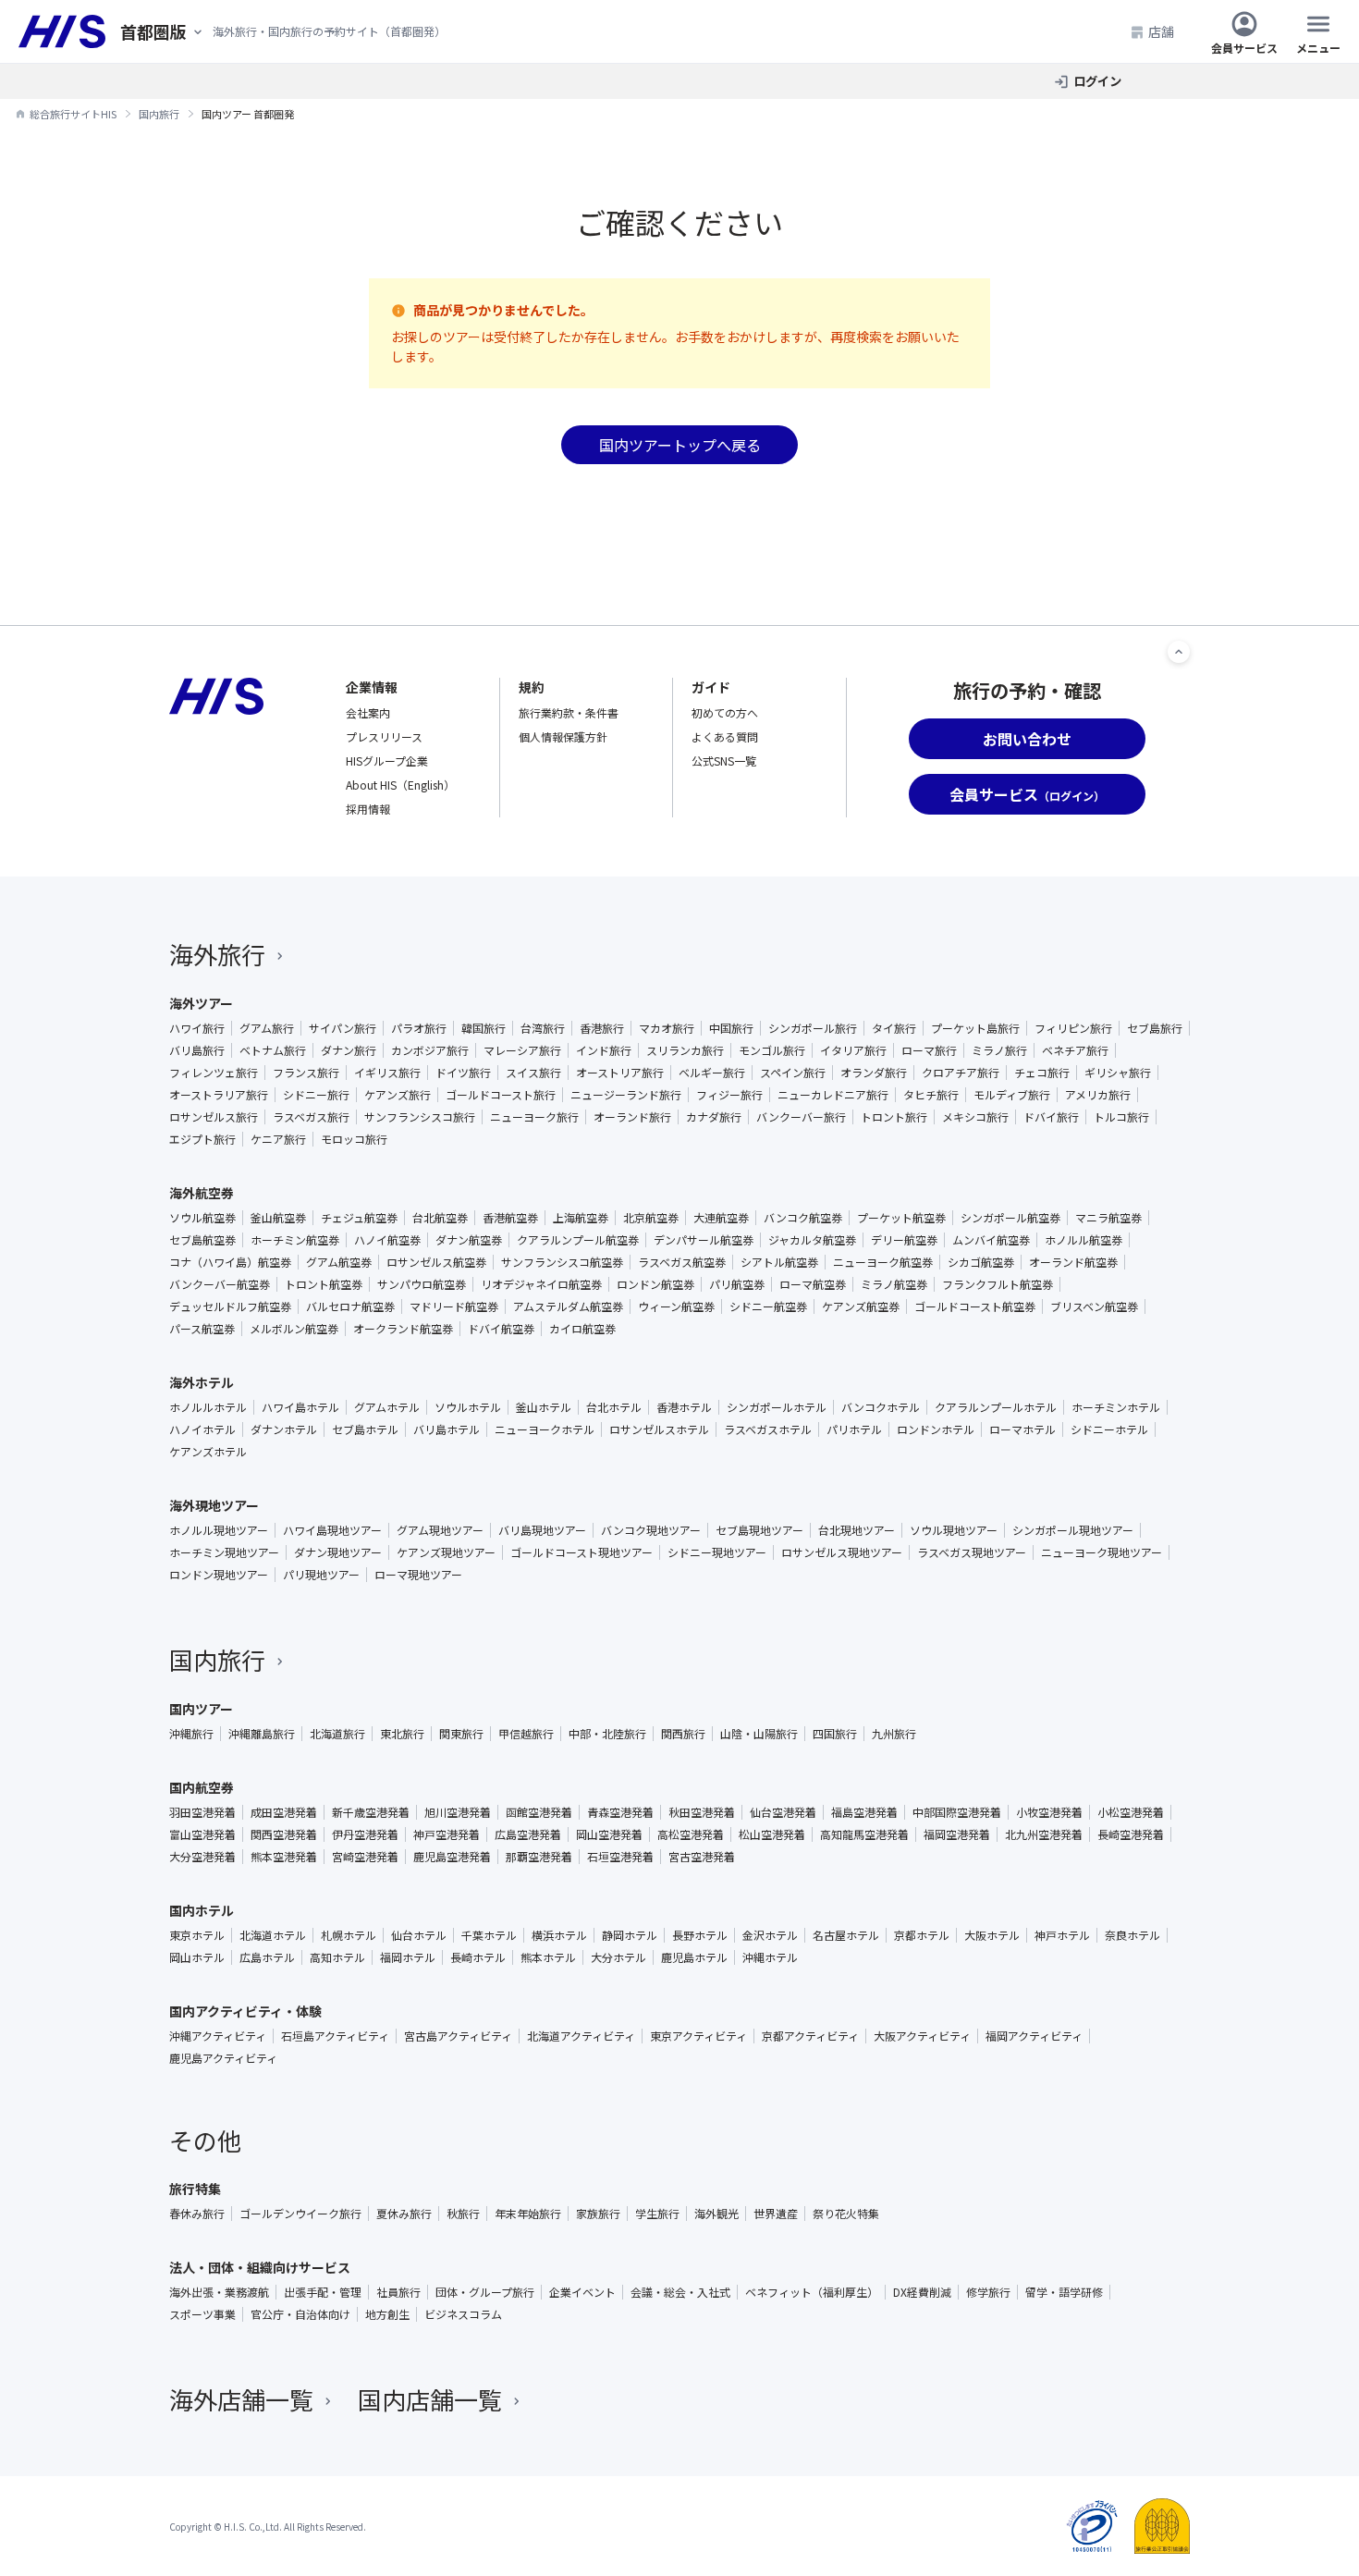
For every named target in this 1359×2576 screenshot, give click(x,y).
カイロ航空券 (582, 1329)
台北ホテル (614, 1407)
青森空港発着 (620, 1812)
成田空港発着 (284, 1812)
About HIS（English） (400, 785)
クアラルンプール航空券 (578, 1240)
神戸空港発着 (447, 1834)
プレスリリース (384, 736)
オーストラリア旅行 (219, 1095)
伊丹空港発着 (365, 1834)
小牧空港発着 (1049, 1812)
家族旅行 (598, 2214)
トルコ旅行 (1121, 1117)
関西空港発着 (284, 1834)
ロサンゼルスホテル (659, 1429)
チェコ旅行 (1042, 1073)
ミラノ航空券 (894, 1284)
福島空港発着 (864, 1812)
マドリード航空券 (454, 1306)
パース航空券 (202, 1329)
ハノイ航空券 (387, 1240)
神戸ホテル (1062, 1935)
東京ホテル (197, 1935)
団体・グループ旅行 (485, 2292)
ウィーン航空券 (676, 1306)
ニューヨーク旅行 (534, 1117)
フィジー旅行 (729, 1095)
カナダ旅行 (714, 1117)
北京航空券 (651, 1218)
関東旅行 (461, 1734)
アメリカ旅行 (1098, 1095)
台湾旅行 (543, 1028)
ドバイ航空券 (501, 1329)
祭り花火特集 (846, 2214)
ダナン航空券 (469, 1240)
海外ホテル (202, 1382)
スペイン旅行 (793, 1073)
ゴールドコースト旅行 (501, 1095)
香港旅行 (602, 1028)
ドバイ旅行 (1051, 1117)
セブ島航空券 (202, 1240)
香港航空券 (510, 1218)
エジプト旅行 (202, 1139)
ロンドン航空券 (655, 1284)
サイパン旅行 (343, 1028)
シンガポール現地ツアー (1073, 1530)
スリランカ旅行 (685, 1050)
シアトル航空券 (779, 1262)
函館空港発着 (539, 1812)
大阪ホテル (992, 1935)
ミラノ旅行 (999, 1050)
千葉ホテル (489, 1935)
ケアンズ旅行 (398, 1095)
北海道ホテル (273, 1935)
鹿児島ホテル (694, 1957)
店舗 (1161, 31)
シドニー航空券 (768, 1306)
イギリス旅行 (387, 1073)
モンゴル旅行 (772, 1050)
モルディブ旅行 (1012, 1095)
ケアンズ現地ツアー (446, 1552)
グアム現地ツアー (440, 1530)
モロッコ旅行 (354, 1139)
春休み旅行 (197, 2214)
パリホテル (854, 1429)
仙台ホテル (419, 1935)
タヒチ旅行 (931, 1095)
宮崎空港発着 (365, 1857)
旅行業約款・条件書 (569, 712)
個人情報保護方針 (563, 736)
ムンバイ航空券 (991, 1240)
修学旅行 (988, 2292)
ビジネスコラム (463, 2314)
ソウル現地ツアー (954, 1530)
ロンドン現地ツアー (219, 1575)
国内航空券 (202, 1787)
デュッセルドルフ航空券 (230, 1306)
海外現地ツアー (214, 1505)
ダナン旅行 (349, 1050)
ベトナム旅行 (273, 1050)
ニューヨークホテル (545, 1429)
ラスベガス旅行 (311, 1117)
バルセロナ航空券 (350, 1306)
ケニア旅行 (278, 1139)
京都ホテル (922, 1935)
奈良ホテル (1132, 1935)
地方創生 (387, 2314)
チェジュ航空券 (359, 1218)
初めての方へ (725, 712)
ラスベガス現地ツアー (972, 1552)
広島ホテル (267, 1957)
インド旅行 (604, 1050)
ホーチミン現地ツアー (224, 1552)
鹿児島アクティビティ (223, 2058)
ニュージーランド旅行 (626, 1095)
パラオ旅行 (419, 1028)
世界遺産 (776, 2214)
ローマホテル (1022, 1429)
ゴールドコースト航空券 (975, 1306)
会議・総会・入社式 (680, 2292)
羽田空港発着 (202, 1812)
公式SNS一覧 (724, 761)
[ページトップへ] (1179, 652)
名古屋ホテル (846, 1935)
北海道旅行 (337, 1734)
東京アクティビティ (698, 2036)
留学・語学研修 (1064, 2292)
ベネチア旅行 (1075, 1050)
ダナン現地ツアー (338, 1552)
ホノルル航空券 (1084, 1240)
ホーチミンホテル (1116, 1407)
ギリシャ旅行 (1118, 1073)
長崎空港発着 (1131, 1834)
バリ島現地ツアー (542, 1530)
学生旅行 (657, 2214)
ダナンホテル (284, 1429)
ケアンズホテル (208, 1452)
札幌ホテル (349, 1935)
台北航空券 (440, 1218)
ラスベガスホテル (768, 1429)
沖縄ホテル (770, 1957)
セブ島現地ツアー (759, 1530)
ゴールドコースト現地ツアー (582, 1552)
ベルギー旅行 (712, 1073)
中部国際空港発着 (957, 1812)
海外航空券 (202, 1193)
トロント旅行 (894, 1117)
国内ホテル (202, 1910)
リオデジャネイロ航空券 (541, 1284)
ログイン (1097, 81)
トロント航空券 (324, 1284)
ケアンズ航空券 (861, 1306)
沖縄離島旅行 (262, 1734)
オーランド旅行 (632, 1117)
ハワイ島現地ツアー (332, 1530)
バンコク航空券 (803, 1218)
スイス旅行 (533, 1073)
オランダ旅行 (874, 1073)
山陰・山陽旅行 (759, 1734)
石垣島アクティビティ (335, 2036)
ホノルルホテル (208, 1407)
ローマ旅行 (929, 1050)
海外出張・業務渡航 (219, 2292)
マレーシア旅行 (522, 1050)
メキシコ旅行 (975, 1117)
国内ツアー (201, 1709)
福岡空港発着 (957, 1834)
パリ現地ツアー (321, 1575)
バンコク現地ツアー (651, 1530)
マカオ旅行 (667, 1028)
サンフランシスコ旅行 (420, 1117)
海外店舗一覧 (241, 2399)
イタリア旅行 (853, 1050)
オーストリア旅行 (620, 1073)
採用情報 (368, 809)
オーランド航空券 (1073, 1262)
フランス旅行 (306, 1073)
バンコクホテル (881, 1407)
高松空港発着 (691, 1834)
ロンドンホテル (936, 1429)
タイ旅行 (894, 1028)
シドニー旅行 (316, 1095)
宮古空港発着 (702, 1857)
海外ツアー (201, 1003)
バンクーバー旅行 (801, 1117)
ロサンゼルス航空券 (436, 1262)
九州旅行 (894, 1734)
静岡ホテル (630, 1935)
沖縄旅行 (191, 1734)
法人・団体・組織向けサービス (260, 2267)
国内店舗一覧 (430, 2399)
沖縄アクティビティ (218, 2036)
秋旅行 (463, 2214)
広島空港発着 (528, 1834)
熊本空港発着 (284, 1857)
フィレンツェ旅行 (214, 1073)
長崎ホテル (478, 1957)
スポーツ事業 (202, 2314)
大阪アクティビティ (922, 2036)
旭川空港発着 (458, 1812)
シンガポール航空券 (1010, 1218)
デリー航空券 (904, 1240)
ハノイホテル (202, 1429)
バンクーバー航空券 (220, 1284)
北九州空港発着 (1044, 1834)
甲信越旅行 (526, 1734)
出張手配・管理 (323, 2292)
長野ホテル (700, 1935)
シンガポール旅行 (813, 1028)
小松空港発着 (1131, 1812)
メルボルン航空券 (294, 1329)
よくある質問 (725, 736)
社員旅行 (398, 2292)
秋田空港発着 (702, 1812)
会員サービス (1244, 47)
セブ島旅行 (1155, 1028)
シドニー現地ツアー (717, 1552)
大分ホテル (618, 1957)
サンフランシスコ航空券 (562, 1262)
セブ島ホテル (365, 1429)
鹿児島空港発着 (452, 1857)
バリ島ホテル (447, 1429)
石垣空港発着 (620, 1857)
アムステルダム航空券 (568, 1306)
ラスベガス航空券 (682, 1262)
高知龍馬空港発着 (864, 1834)
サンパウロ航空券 (422, 1284)
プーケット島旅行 (975, 1028)
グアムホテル (387, 1407)
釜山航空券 (278, 1218)
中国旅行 (731, 1028)
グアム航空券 (339, 1262)
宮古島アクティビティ (458, 2036)
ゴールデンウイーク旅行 (300, 2214)
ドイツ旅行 (463, 1073)
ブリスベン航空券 (1094, 1306)
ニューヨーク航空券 (883, 1262)
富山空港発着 (202, 1834)
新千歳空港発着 (371, 1812)
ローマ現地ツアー (418, 1575)
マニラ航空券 (1108, 1218)
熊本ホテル (548, 1957)
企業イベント (582, 2292)
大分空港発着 (202, 1857)
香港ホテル (684, 1407)
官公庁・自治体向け (300, 2314)
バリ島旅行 (197, 1050)
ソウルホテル (468, 1407)
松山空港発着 (772, 1834)
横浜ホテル (559, 1935)
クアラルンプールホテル (996, 1407)
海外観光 (716, 2214)
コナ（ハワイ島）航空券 (230, 1262)
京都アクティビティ (810, 2036)
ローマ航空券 (813, 1284)
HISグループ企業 (387, 761)
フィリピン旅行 (1073, 1028)
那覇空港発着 (539, 1857)
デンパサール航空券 (704, 1240)
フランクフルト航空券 (998, 1284)
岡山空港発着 (609, 1834)
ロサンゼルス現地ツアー (842, 1552)
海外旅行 (217, 954)
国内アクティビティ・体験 (245, 2011)
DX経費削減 (922, 2292)
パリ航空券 (737, 1284)
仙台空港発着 (783, 1812)
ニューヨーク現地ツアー (1102, 1552)
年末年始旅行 (528, 2214)
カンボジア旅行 (430, 1050)
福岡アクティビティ (1034, 2036)
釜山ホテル (544, 1407)
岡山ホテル (197, 1957)
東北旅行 (402, 1734)
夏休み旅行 (404, 2214)
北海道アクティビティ (581, 2036)
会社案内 (368, 712)
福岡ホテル (408, 1957)
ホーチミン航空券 (295, 1240)
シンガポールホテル (777, 1407)
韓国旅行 (484, 1028)
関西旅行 (683, 1734)
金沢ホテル (770, 1935)
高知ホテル (337, 1957)
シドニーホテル (1109, 1429)
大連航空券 (721, 1218)
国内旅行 (217, 1659)
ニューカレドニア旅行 (833, 1095)
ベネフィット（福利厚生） (812, 2292)
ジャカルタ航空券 (812, 1240)
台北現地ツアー (857, 1530)
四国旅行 (835, 1734)
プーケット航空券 (901, 1218)
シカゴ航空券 (981, 1262)
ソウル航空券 (202, 1218)
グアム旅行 (267, 1028)
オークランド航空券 (403, 1329)
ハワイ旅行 (197, 1028)
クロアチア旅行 (961, 1073)
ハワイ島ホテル (300, 1407)
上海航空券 (581, 1218)
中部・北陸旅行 (607, 1734)
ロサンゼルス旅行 (214, 1117)
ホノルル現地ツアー (219, 1530)
